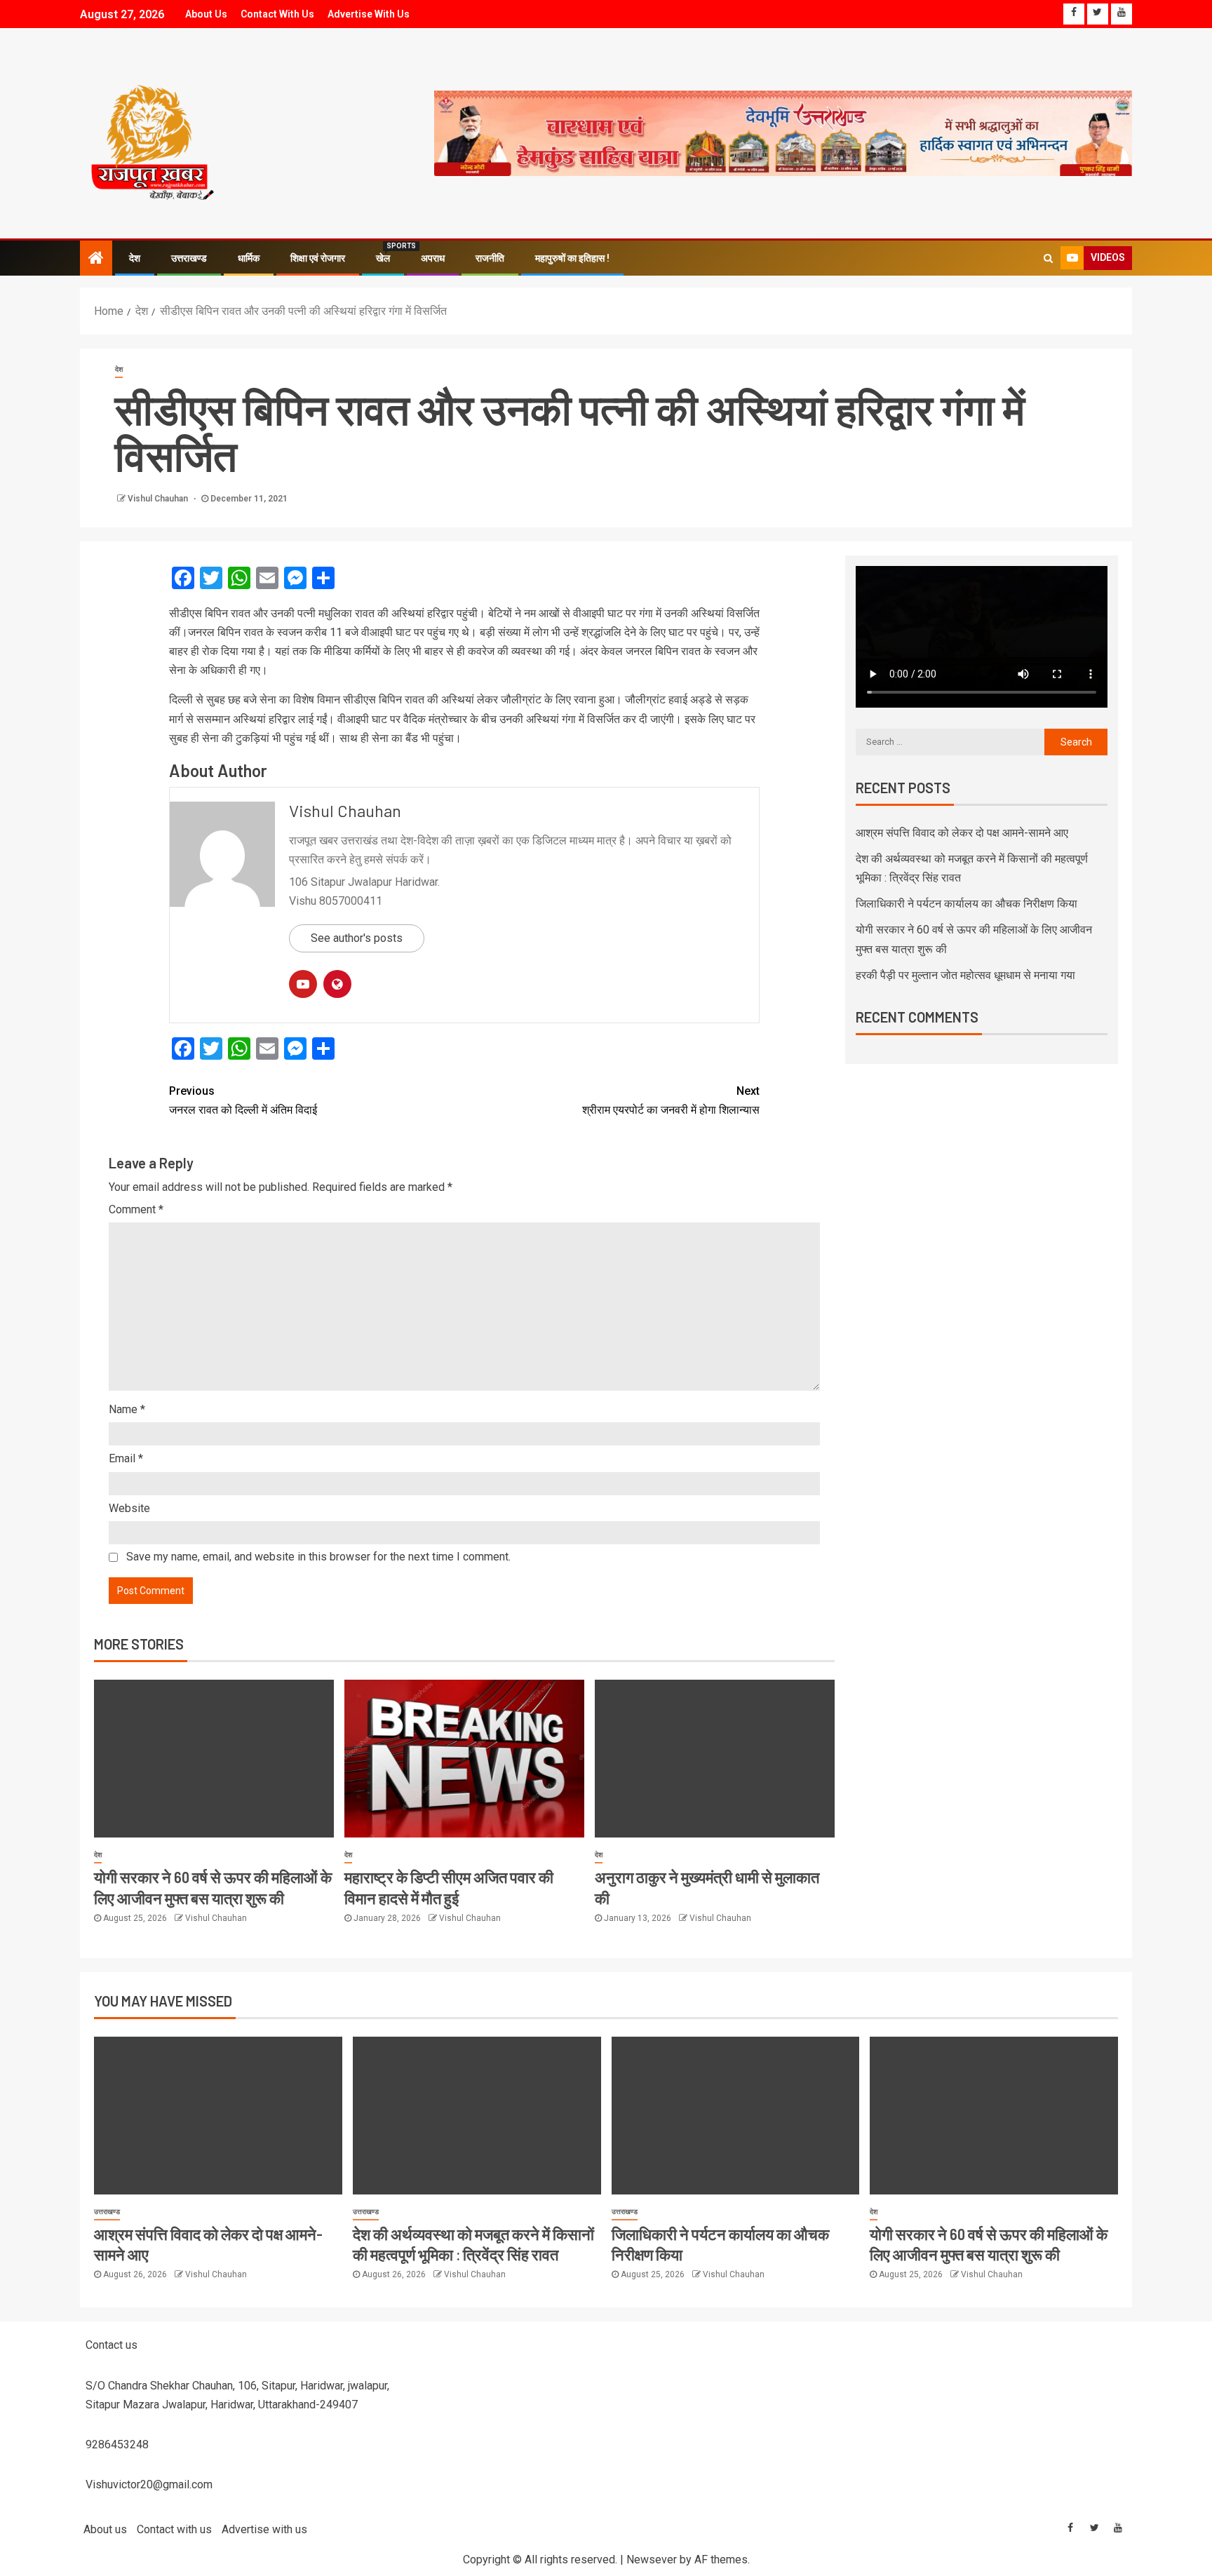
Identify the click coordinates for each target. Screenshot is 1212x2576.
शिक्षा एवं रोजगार (318, 258)
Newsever (652, 2560)
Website (129, 1508)
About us (206, 14)
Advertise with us (369, 14)
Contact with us (277, 14)
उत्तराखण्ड (189, 258)
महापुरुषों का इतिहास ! (572, 258)
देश (135, 258)
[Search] (1048, 258)
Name (127, 1409)
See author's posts (357, 938)
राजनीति (490, 258)
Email (126, 1458)
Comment (136, 1209)
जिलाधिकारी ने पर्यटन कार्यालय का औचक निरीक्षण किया (967, 904)
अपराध (433, 258)
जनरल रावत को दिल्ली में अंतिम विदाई (243, 1100)
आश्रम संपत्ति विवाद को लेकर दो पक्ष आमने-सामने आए (962, 833)
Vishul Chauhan (159, 499)
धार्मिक (249, 258)
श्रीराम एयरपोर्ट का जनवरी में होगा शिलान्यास (671, 1100)
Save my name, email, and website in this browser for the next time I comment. (318, 1557)
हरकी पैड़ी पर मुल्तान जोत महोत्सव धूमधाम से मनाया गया (965, 975)
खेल (383, 258)
